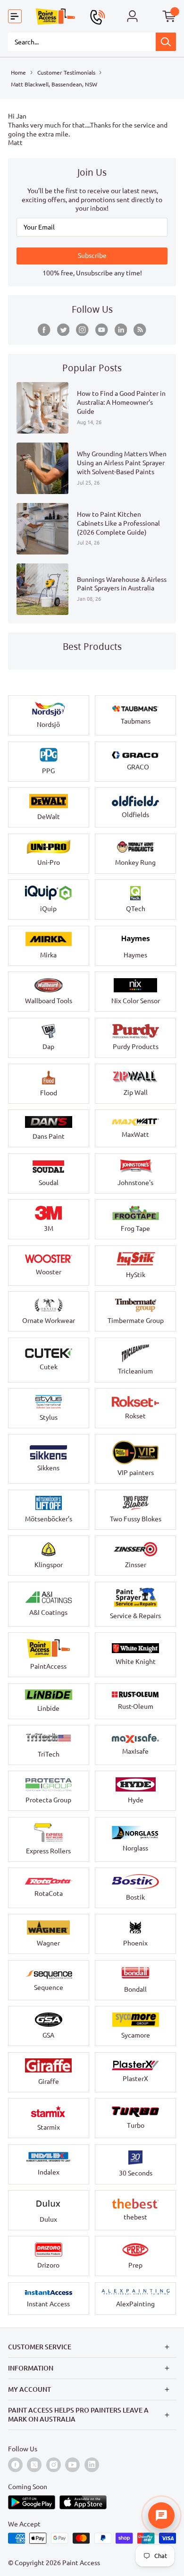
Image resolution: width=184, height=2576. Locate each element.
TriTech (49, 1754)
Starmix (49, 2127)
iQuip (48, 909)
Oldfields (135, 815)
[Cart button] (169, 17)
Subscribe (92, 256)
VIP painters (136, 1473)
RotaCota (49, 1894)
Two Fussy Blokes (136, 1519)
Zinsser (136, 1565)
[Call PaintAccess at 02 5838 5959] (97, 17)
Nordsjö (48, 725)
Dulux (48, 2219)
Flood (49, 1093)
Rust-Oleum (136, 1706)
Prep (135, 2265)
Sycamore (136, 2035)
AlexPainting (135, 2304)
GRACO (138, 767)
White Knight (136, 1662)
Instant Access (48, 2304)
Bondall (135, 1989)
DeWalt (49, 817)
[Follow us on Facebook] (44, 330)
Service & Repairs (135, 1616)
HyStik (136, 1275)
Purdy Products (136, 1047)
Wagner (48, 1943)
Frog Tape (135, 1228)
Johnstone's (135, 1183)
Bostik (135, 1897)
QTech (136, 909)
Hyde (136, 1800)
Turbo (136, 2125)
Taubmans (136, 721)
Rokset (135, 1416)
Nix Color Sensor (136, 1001)
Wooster (49, 1272)
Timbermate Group (136, 1321)
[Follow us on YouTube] (102, 330)
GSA (48, 2035)
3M (49, 1228)
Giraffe (49, 2081)
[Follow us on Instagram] (82, 330)
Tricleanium (135, 1371)
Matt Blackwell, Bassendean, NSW (54, 84)
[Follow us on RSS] (140, 330)
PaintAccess (48, 1666)
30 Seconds (136, 2173)
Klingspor (49, 1565)
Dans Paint (49, 1136)
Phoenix (135, 1943)
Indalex (49, 2172)
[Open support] (161, 2516)
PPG (48, 771)
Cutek (49, 1367)
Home (18, 72)
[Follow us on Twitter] (63, 330)
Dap (48, 1047)
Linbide (48, 1708)
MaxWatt (135, 1134)
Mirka (48, 955)
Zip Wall (136, 1092)
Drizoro (48, 2265)
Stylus (49, 1417)
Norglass (135, 1848)
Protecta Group (48, 1800)
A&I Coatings (48, 1612)
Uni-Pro (49, 862)
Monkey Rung (135, 862)
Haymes (135, 955)
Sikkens (48, 1468)
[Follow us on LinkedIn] (121, 330)
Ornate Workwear (49, 1321)
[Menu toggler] (15, 17)
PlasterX (135, 2079)
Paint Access (81, 2563)
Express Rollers (48, 1851)
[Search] (166, 42)
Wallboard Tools (49, 1001)
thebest (135, 2217)
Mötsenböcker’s (49, 1519)
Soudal (49, 1183)
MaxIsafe (135, 1751)
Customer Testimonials (66, 72)
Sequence (49, 1987)
